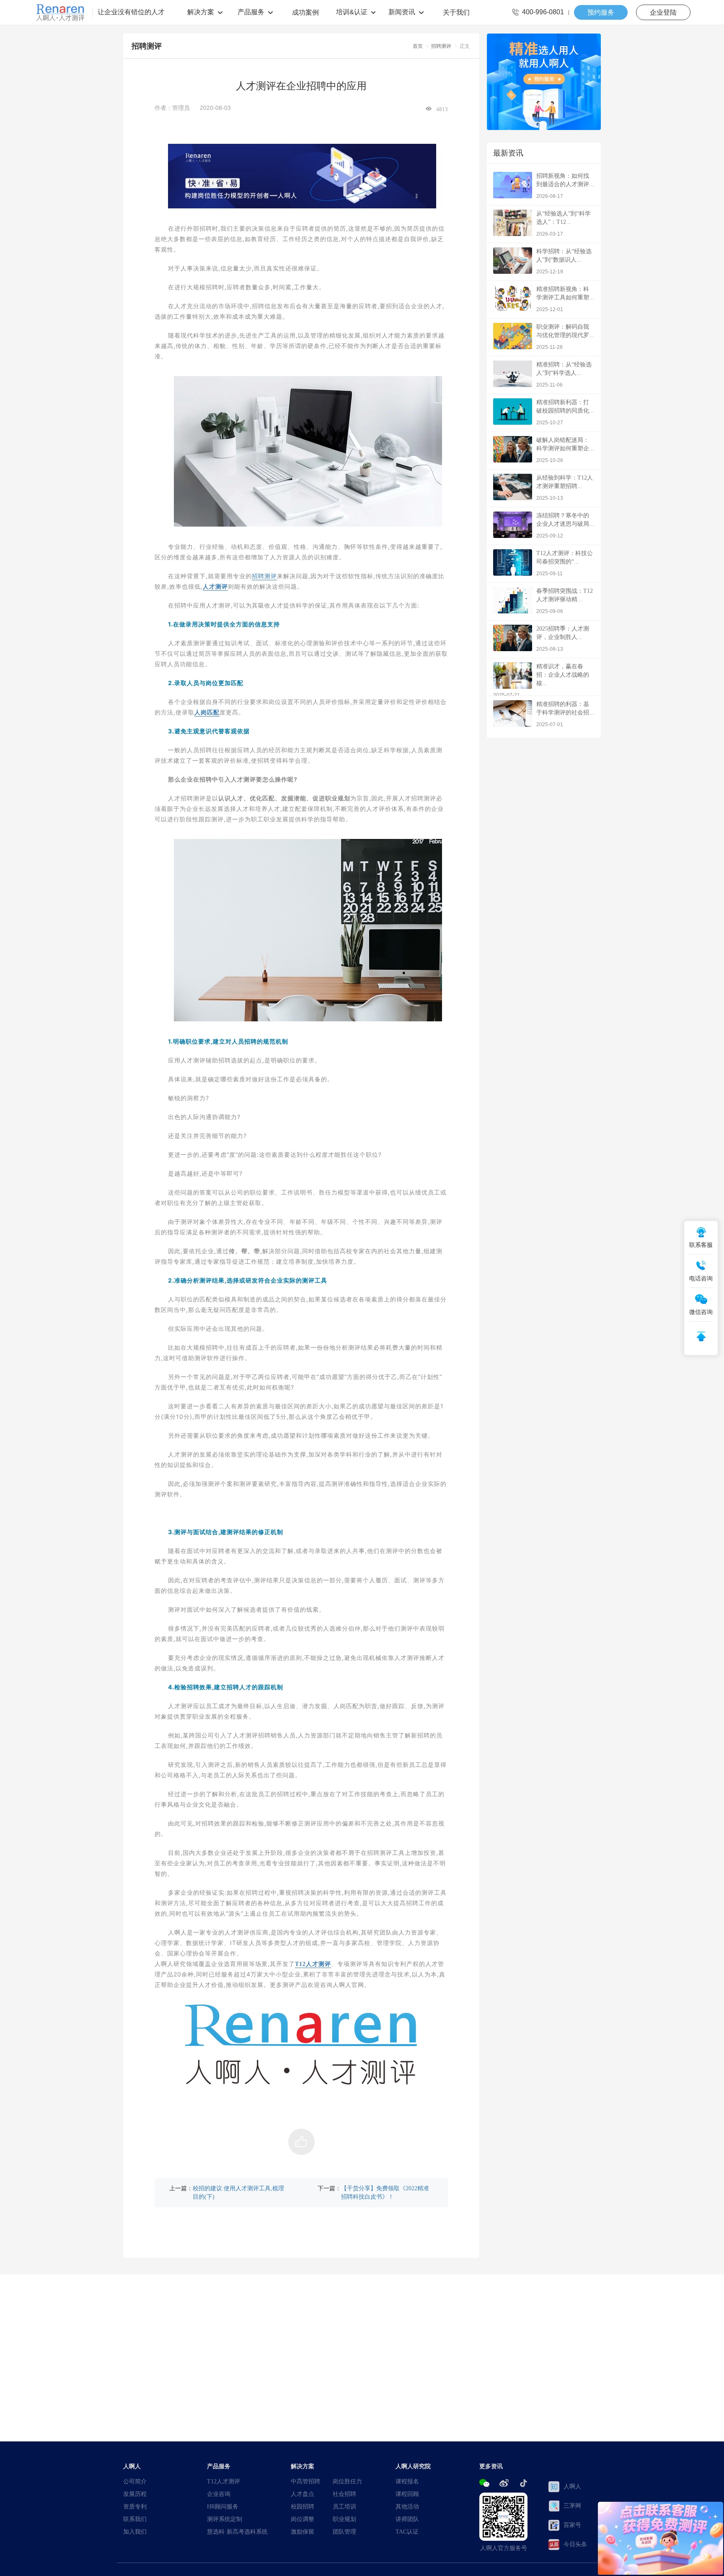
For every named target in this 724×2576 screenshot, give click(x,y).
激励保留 (303, 2532)
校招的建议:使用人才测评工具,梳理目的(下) (238, 2192)
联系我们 (135, 2519)
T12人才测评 (313, 1964)
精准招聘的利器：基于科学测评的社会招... (565, 714)
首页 (418, 46)
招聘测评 (441, 46)
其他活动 (407, 2506)
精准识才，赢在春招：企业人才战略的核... (541, 681)
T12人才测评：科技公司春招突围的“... (565, 563)
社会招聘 (344, 2494)
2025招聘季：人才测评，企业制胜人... (563, 639)
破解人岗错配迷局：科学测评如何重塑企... (565, 450)
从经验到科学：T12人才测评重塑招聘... (565, 488)
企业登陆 (663, 12)
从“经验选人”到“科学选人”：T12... (564, 224)
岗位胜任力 (347, 2481)
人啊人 (572, 2486)
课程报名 (407, 2481)
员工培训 (344, 2506)
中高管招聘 (305, 2481)
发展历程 (135, 2494)
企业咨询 (219, 2494)
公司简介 (135, 2481)
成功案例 (305, 12)
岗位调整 (303, 2519)
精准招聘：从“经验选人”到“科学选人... (564, 375)
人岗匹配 (207, 712)
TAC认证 (407, 2532)
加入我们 (135, 2532)
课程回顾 (407, 2494)
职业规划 (344, 2519)
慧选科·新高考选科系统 (237, 2532)
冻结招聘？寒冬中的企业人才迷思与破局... (565, 526)
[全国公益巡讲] (544, 82)
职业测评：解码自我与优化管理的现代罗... (565, 337)
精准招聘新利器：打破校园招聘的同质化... (565, 412)
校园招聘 (303, 2506)
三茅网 (572, 2506)
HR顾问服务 (223, 2506)
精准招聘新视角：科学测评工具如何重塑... (565, 299)
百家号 (572, 2525)
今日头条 (575, 2544)
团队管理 (344, 2532)
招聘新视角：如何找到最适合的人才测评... (565, 186)
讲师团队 (407, 2519)
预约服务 (601, 12)
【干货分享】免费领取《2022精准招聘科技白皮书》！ (385, 2192)
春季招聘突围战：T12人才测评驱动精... (565, 601)
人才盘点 (303, 2494)
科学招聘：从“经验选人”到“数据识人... (564, 261)
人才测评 (215, 587)
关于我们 (456, 12)
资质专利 (135, 2506)
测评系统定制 (225, 2519)
